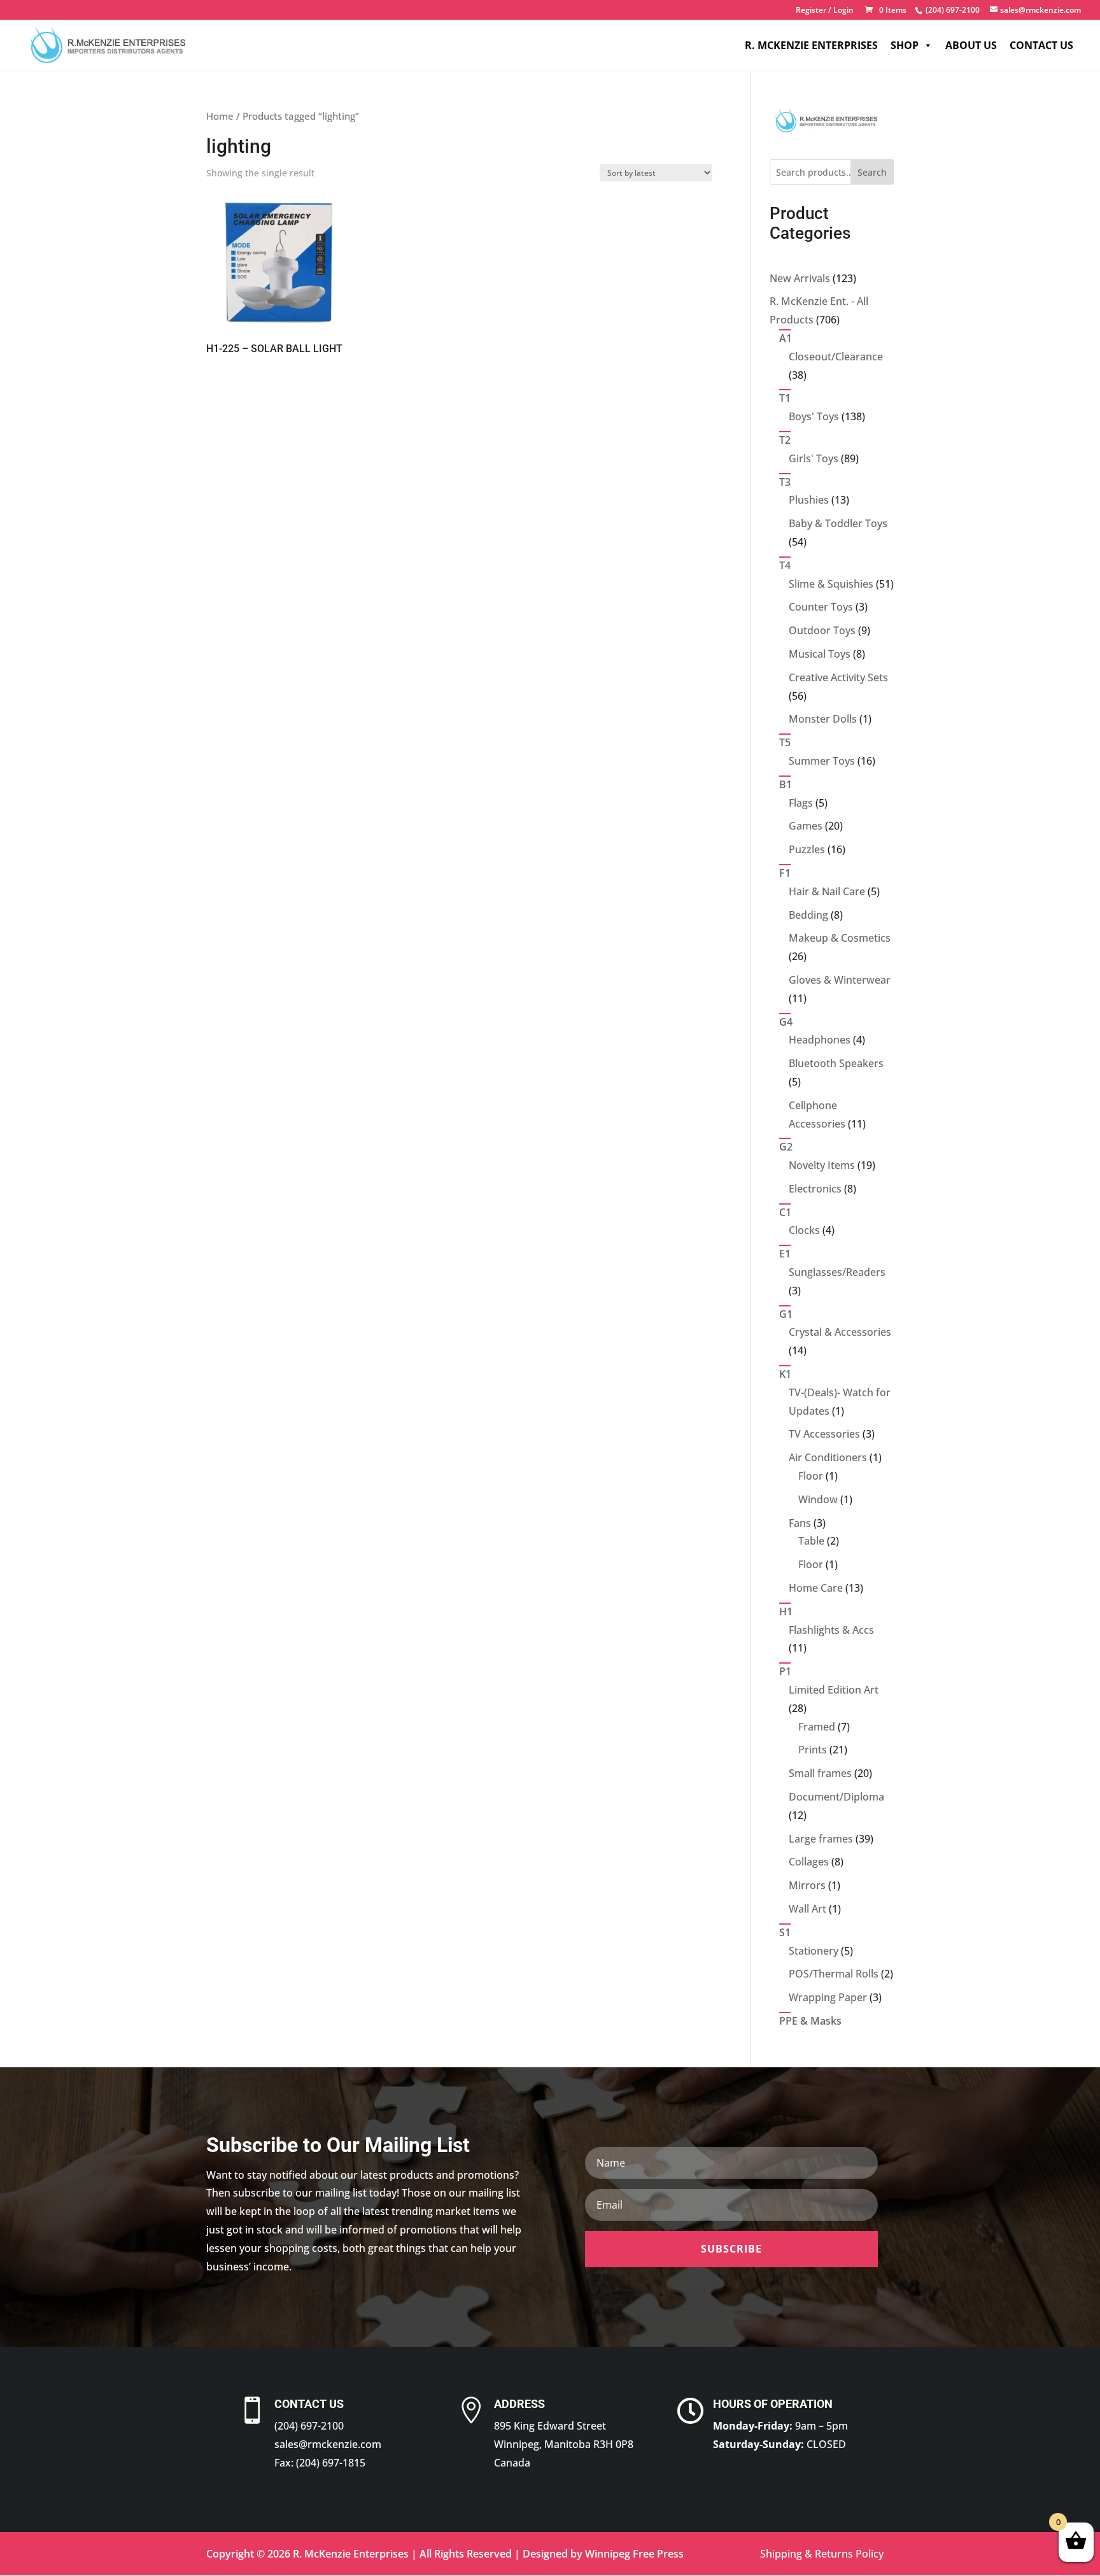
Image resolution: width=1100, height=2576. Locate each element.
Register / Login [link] (825, 11)
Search (872, 172)
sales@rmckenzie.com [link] (328, 2444)
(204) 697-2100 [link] (309, 2426)
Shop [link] (905, 45)
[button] (731, 2249)
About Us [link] (971, 45)
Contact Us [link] (1041, 45)
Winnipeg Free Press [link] (634, 2554)
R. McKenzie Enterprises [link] (811, 45)
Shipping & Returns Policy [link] (822, 2554)
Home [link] (220, 116)
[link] (951, 10)
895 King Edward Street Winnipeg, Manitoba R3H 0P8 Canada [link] (564, 2444)
